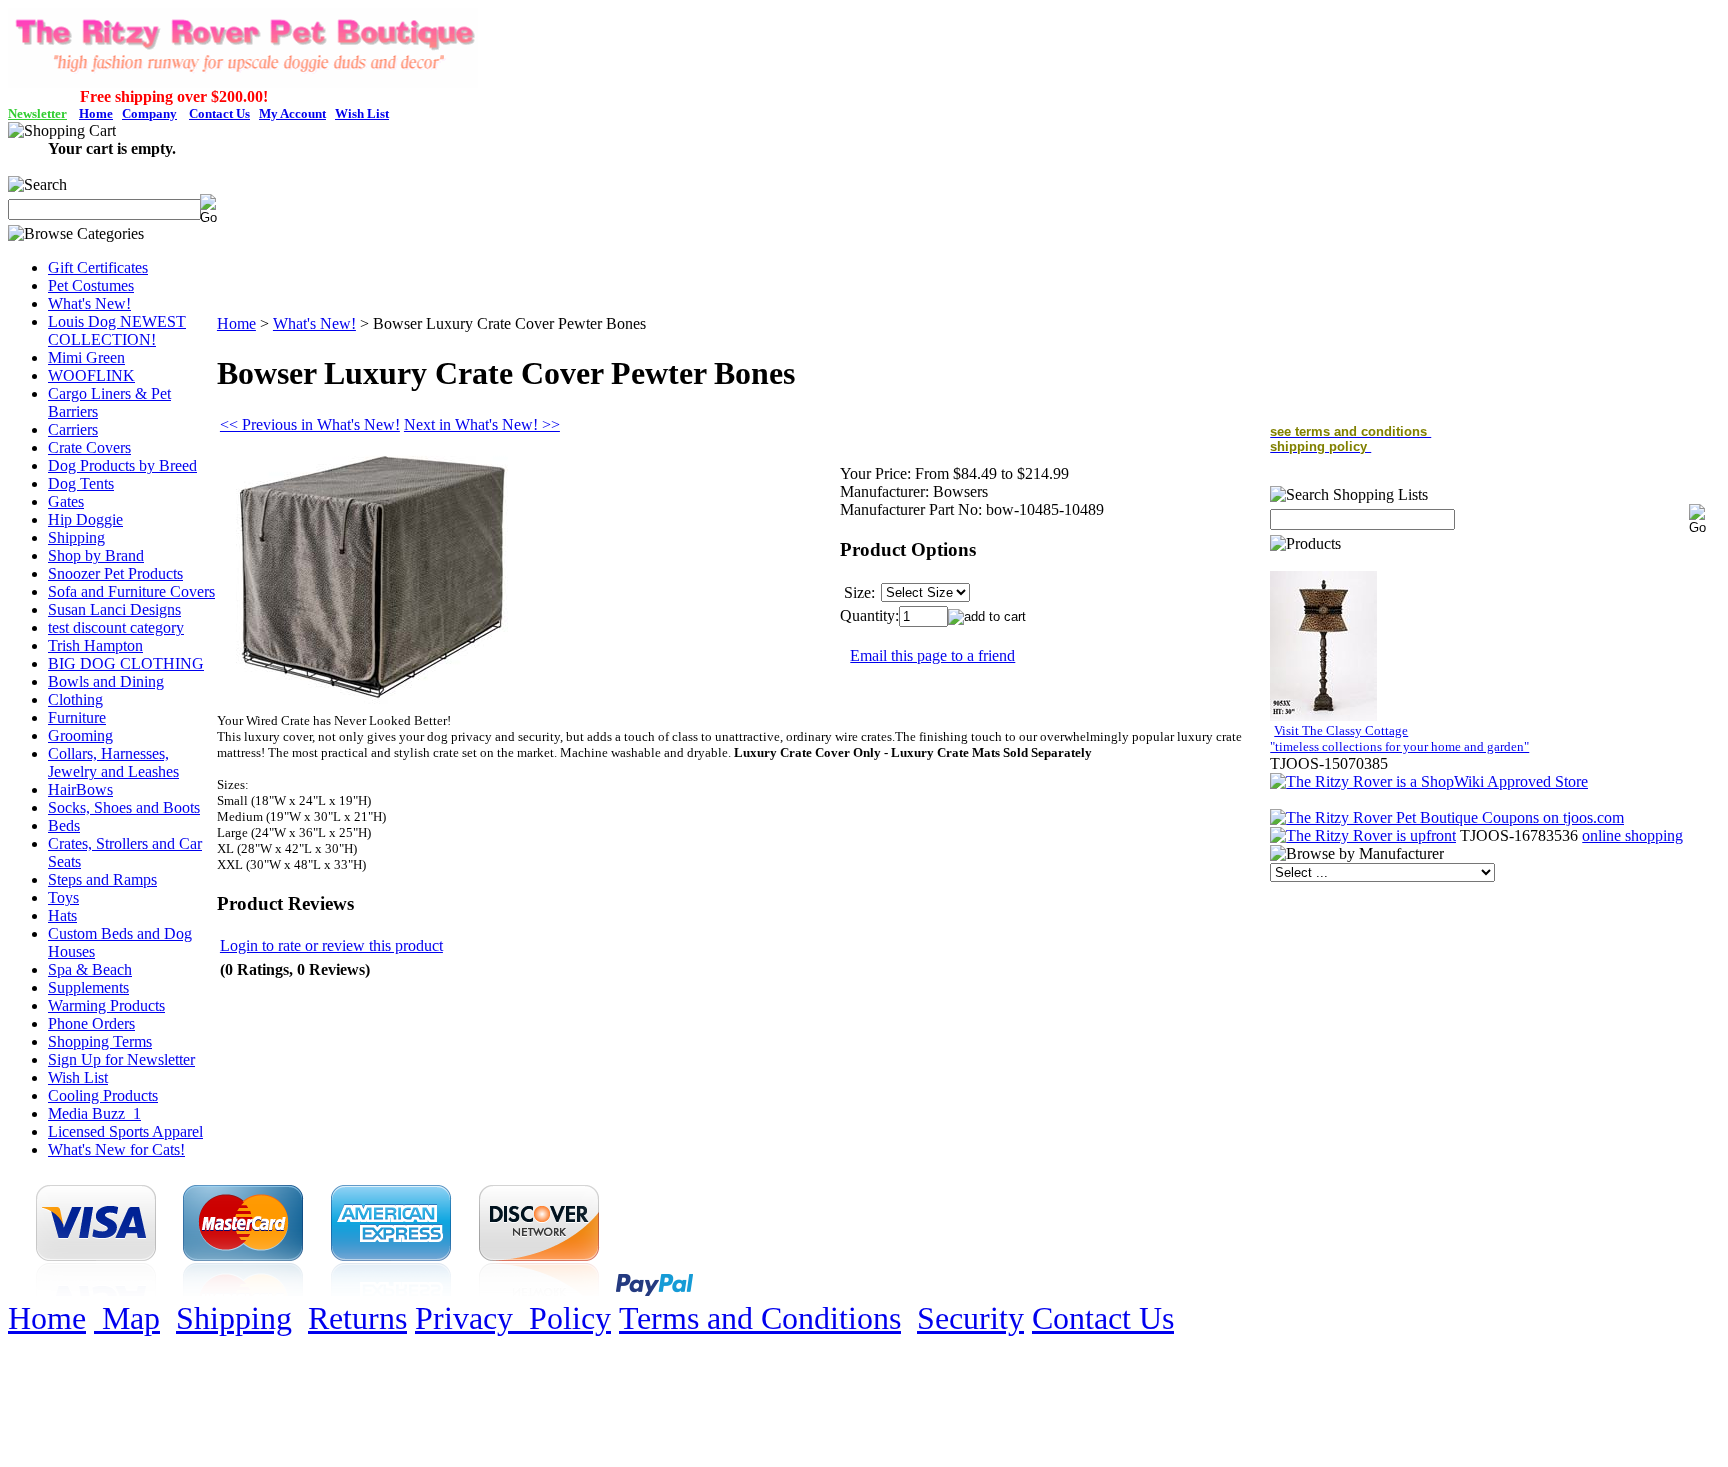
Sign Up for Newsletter (121, 1059)
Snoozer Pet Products (115, 573)
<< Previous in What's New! (310, 424)
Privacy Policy (513, 1318)
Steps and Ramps (102, 879)
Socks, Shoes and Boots (124, 807)
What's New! (89, 303)
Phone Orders (91, 1023)
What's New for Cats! (116, 1149)
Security (970, 1318)
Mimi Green (86, 357)
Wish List (78, 1077)
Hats (62, 915)
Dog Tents (81, 483)
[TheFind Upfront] (1363, 835)
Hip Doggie (85, 519)
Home (236, 323)
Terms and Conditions (760, 1318)
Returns (357, 1318)
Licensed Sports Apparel (125, 1131)
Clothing (75, 699)
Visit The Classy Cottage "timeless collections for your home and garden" (1399, 738)
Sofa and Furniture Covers (131, 591)
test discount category (116, 627)
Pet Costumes (91, 285)
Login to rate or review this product (331, 945)
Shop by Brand (96, 555)
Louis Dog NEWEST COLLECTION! (117, 330)
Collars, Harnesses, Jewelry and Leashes (113, 762)
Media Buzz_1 (94, 1113)
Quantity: (869, 615)
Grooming (80, 735)
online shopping (1632, 835)
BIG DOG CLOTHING (126, 663)
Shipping (76, 537)
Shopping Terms (100, 1041)
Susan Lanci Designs (114, 609)
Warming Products (106, 1005)
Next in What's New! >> (482, 424)
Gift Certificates (98, 267)
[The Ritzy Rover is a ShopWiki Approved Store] (1429, 781)
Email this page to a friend (932, 655)
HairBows (80, 789)
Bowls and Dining (106, 681)
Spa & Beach (90, 969)
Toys (63, 897)
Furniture (77, 717)
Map (127, 1318)
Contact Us (1103, 1318)
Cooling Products (103, 1095)
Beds (64, 825)
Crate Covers (89, 447)
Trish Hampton (95, 645)
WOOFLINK (91, 375)
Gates (66, 501)
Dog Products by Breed (122, 465)
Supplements (88, 987)
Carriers (73, 429)
